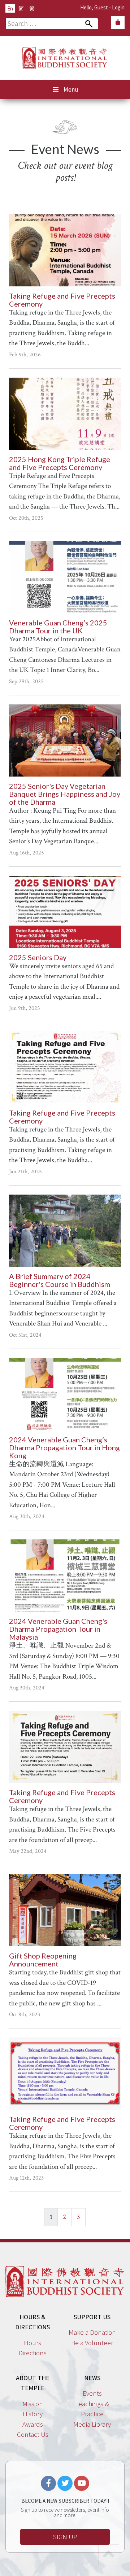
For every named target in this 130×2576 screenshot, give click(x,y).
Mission (33, 2404)
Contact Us (33, 2434)
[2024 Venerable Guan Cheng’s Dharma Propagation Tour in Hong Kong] (65, 1394)
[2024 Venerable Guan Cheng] (65, 1575)
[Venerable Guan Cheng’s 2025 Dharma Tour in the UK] (65, 577)
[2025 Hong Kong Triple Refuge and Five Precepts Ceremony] (65, 414)
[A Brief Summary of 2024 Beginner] (65, 1231)
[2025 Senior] (65, 740)
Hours (32, 2343)
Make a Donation (92, 2332)
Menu (71, 89)
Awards (33, 2424)
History (33, 2414)
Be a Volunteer (92, 2343)
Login (118, 7)
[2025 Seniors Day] (65, 912)
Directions (32, 2353)
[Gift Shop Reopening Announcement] (65, 1910)
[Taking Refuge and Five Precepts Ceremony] (65, 250)
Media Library (92, 2424)
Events (92, 2393)
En (10, 8)
